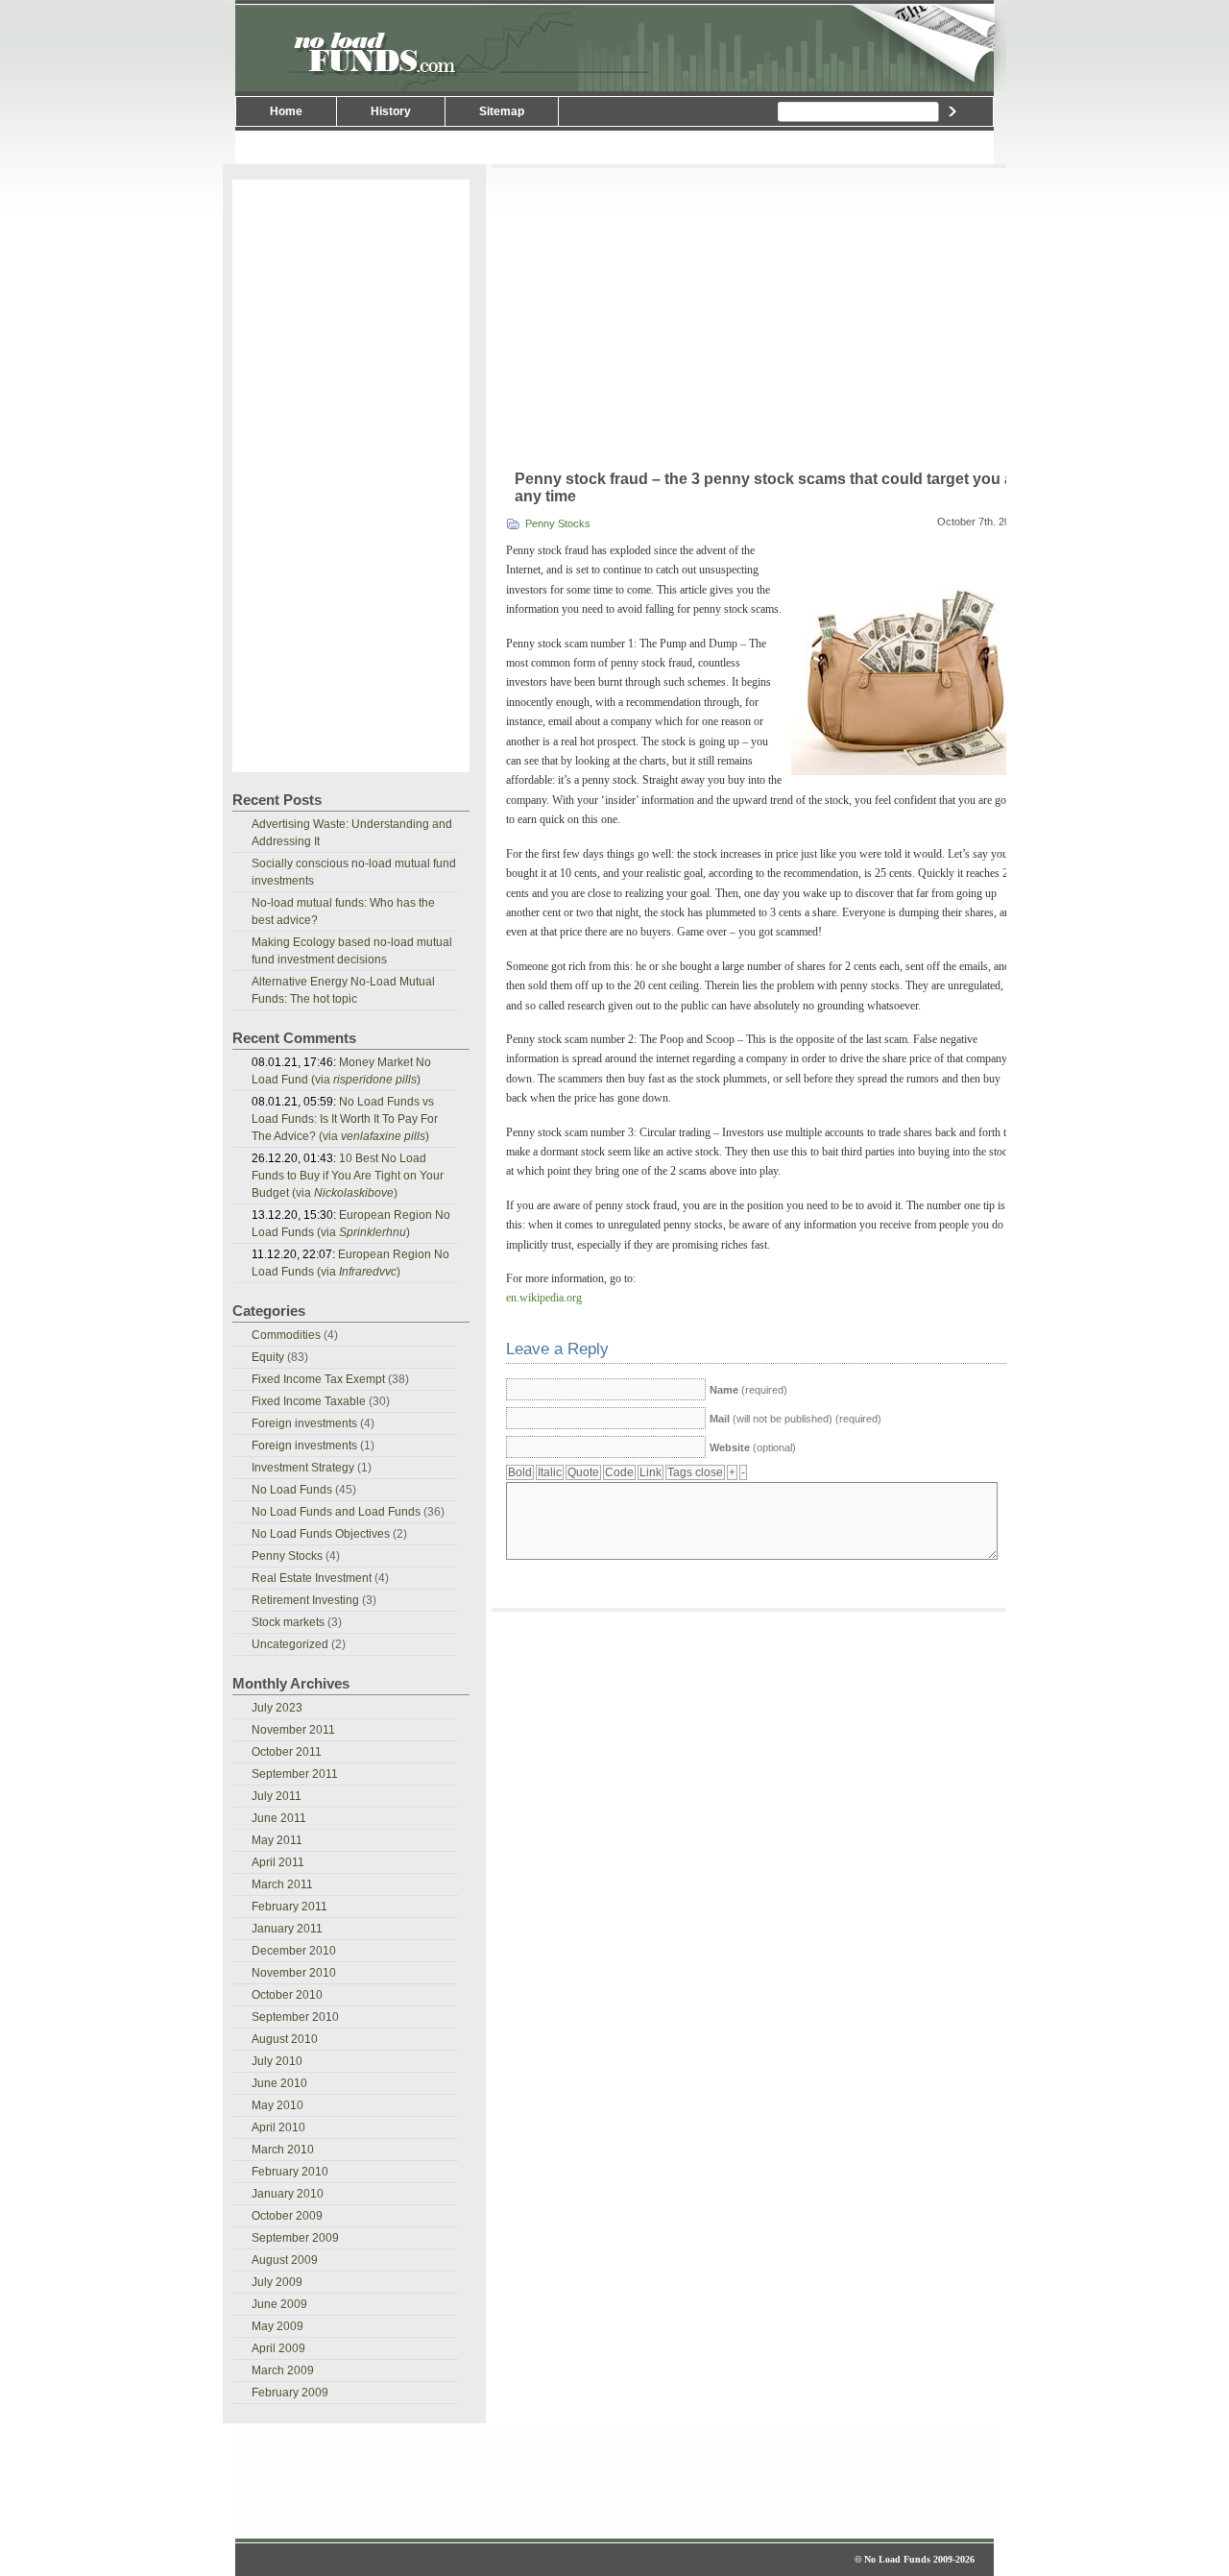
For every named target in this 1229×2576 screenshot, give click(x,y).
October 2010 (287, 1995)
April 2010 (278, 2127)
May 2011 (277, 1840)
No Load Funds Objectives (321, 1534)
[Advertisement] (614, 147)
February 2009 (290, 2393)
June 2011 (279, 1818)
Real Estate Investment (312, 1578)
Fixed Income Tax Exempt (318, 1379)
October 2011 (287, 1752)
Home (286, 111)
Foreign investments (304, 1423)
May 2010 (277, 2105)
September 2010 (295, 2017)
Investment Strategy (303, 1468)
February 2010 (290, 2172)
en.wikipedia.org (544, 1298)
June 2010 (279, 2083)
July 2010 (277, 2061)
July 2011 (277, 1796)
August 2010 (285, 2039)
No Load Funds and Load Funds (336, 1512)
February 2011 (289, 1907)
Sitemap (502, 111)
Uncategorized (290, 1644)
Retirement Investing (305, 1600)
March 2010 (283, 2150)
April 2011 (278, 1862)
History (391, 111)
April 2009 (278, 2348)
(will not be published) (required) (795, 1419)
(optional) (753, 1447)
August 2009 (285, 2260)
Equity (268, 1357)
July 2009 (277, 2282)
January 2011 (287, 1929)
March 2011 (282, 1884)
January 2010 (288, 2194)
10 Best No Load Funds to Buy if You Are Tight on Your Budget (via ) (348, 1176)
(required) (748, 1390)
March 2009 (283, 2370)
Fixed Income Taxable (309, 1401)
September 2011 (295, 1774)
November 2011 (293, 1730)
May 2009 (277, 2326)
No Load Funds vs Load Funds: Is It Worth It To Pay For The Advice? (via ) (345, 1119)
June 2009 (279, 2304)
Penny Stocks (558, 523)
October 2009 (287, 2216)
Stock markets (288, 1622)
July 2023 (277, 1708)
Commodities (286, 1335)
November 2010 (294, 1973)
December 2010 (294, 1951)
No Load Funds (614, 46)
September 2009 (295, 2238)
